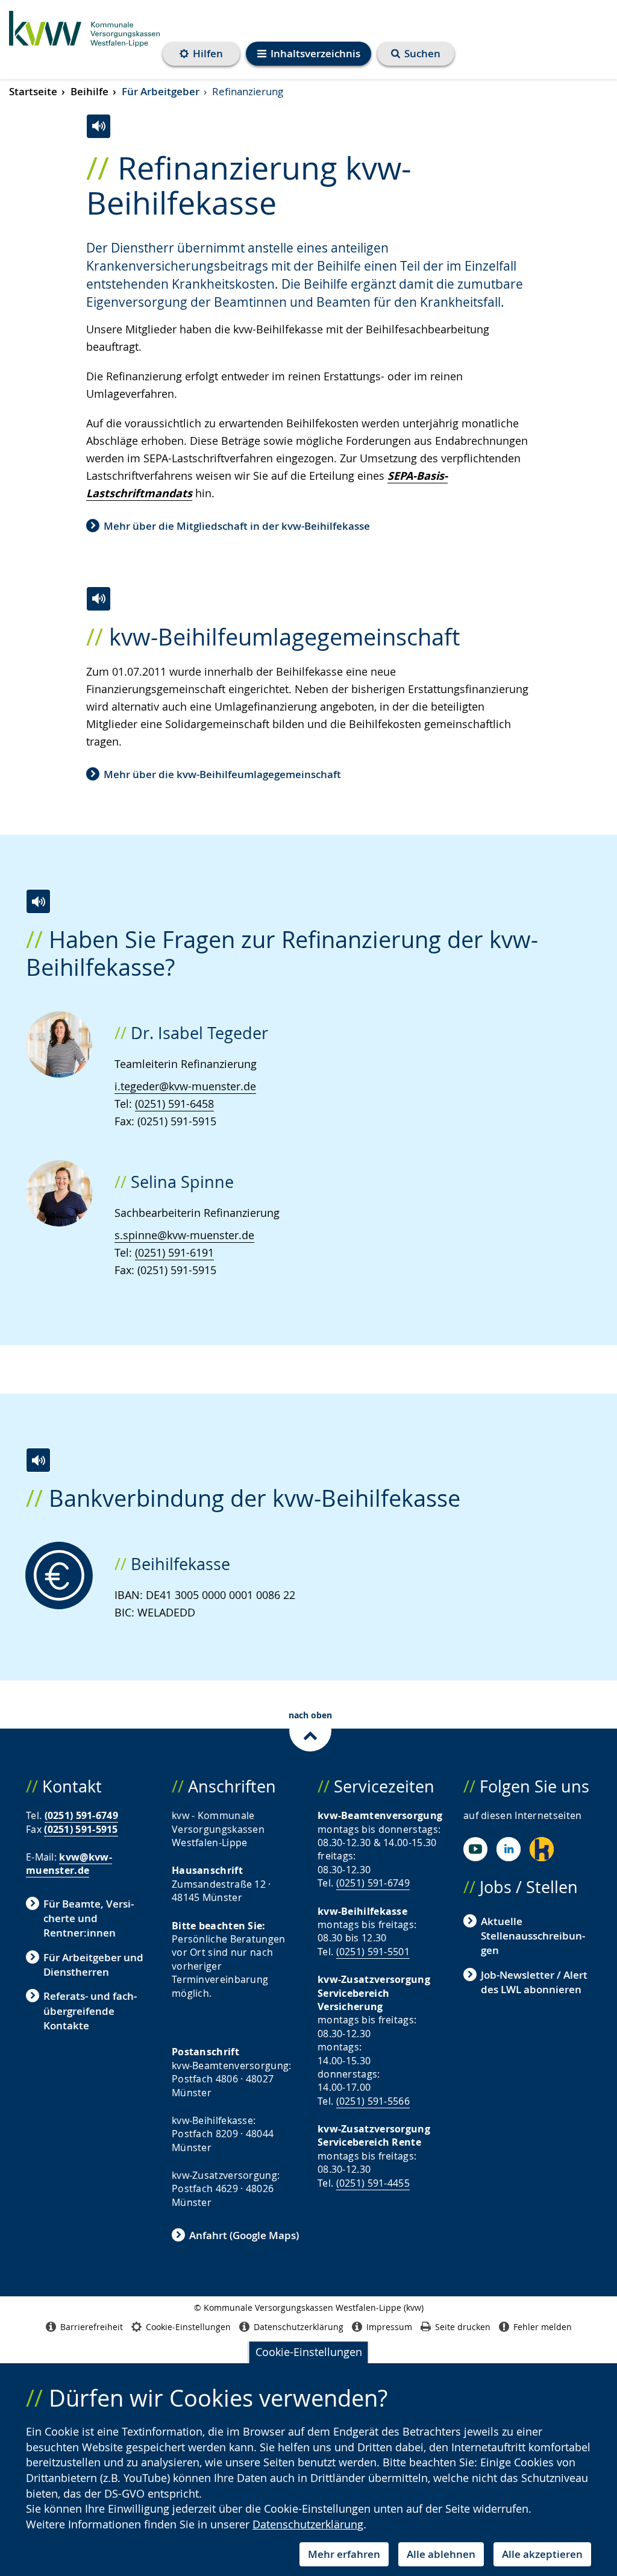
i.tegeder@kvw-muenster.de (185, 1086)
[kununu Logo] (542, 1849)
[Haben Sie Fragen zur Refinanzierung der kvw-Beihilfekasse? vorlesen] (38, 901)
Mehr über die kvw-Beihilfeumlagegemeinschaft (222, 774)
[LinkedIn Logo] (509, 1849)
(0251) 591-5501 (373, 1952)
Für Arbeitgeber (161, 91)
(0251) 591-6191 (174, 1252)
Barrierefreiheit (92, 2327)
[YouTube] (475, 1849)
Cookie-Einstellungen (309, 2352)
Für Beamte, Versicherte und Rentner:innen (89, 1918)
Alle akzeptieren (542, 2554)
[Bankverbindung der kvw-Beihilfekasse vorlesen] (38, 1460)
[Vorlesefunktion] (99, 126)
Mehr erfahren (344, 2554)
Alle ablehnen (441, 2554)
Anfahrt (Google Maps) (244, 2235)
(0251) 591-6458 (174, 1104)
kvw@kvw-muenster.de (69, 1864)
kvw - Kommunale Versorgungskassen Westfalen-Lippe (84, 36)
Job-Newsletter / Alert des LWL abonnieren (534, 1982)
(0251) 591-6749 (82, 1815)
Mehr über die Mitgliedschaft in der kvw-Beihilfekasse (237, 526)
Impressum (389, 2327)
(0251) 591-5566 (373, 2101)
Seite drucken (463, 2327)
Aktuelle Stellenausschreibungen (533, 1936)
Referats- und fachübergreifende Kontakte (90, 2011)
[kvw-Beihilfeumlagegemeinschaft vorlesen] (99, 599)
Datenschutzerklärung (308, 2524)
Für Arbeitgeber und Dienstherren (93, 1965)
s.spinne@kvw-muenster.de (184, 1235)
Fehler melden (543, 2327)
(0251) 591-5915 (81, 1829)
